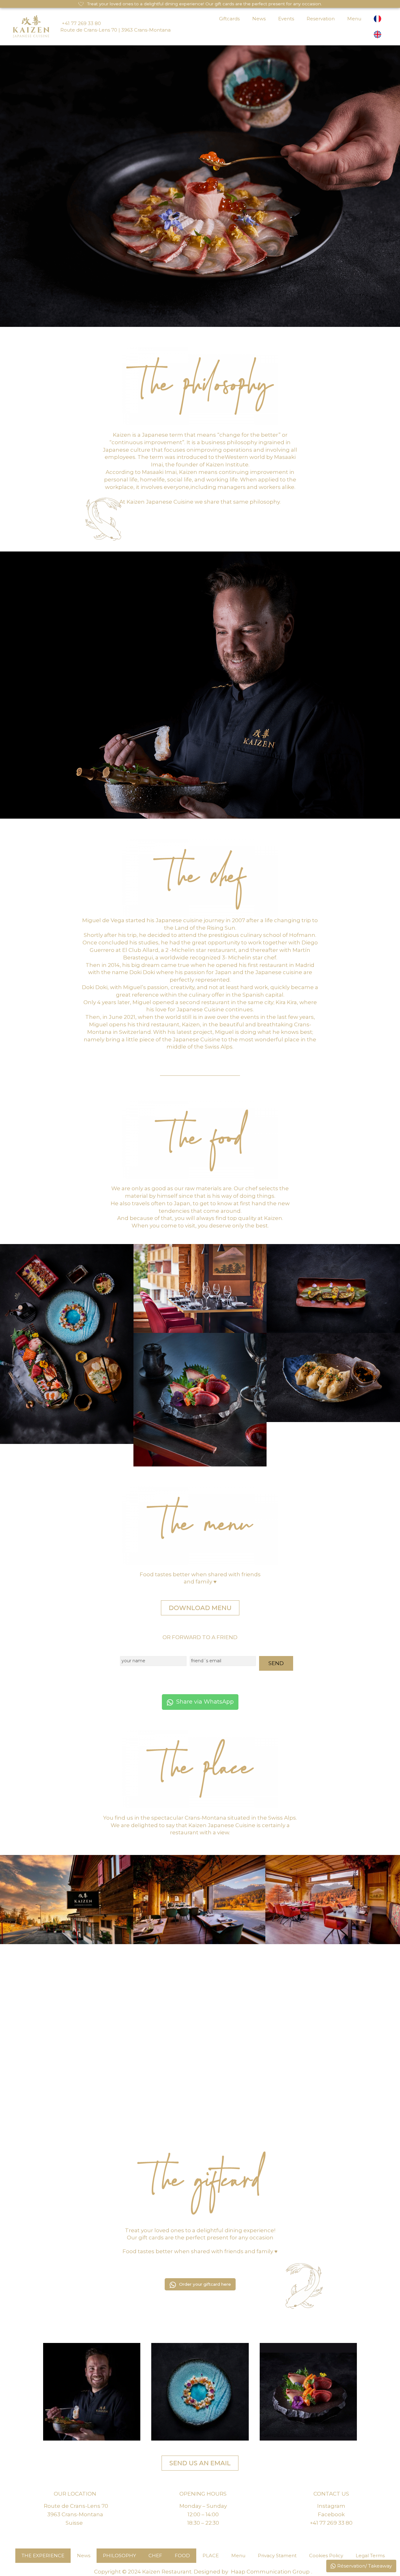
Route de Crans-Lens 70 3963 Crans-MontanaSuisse (76, 2514)
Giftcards (229, 19)
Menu (354, 19)
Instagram (331, 2506)
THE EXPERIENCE (43, 2556)
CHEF (155, 2556)
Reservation (321, 19)
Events (286, 19)
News (259, 19)
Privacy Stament (277, 2556)
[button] (92, 2392)
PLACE (211, 2556)
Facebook (331, 2514)
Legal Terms (370, 2556)
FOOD (182, 2556)
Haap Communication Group (270, 2572)
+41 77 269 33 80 (81, 23)
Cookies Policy (326, 2556)
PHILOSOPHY (119, 2556)
